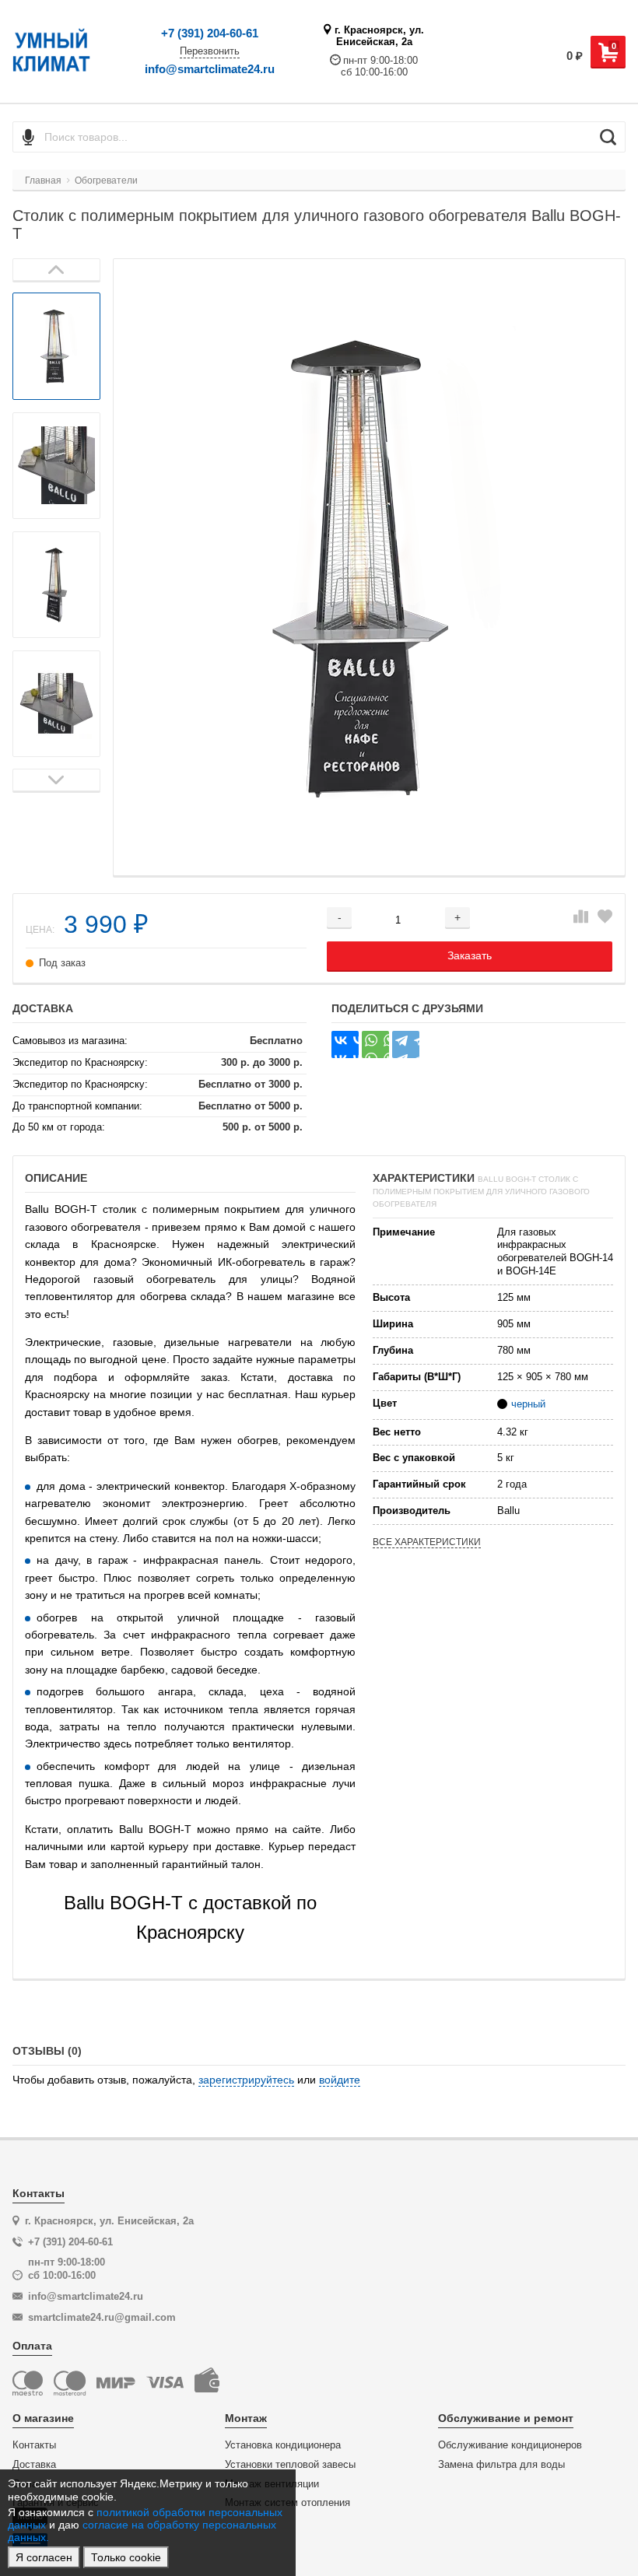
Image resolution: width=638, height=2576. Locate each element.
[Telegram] (406, 1044)
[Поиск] (608, 137)
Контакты (34, 2445)
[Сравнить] (581, 917)
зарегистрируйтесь (246, 2080)
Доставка (34, 2465)
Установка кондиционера (283, 2445)
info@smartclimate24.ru (210, 69)
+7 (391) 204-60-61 (210, 33)
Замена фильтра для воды (501, 2465)
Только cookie (126, 2557)
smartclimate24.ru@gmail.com (102, 2317)
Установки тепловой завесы (290, 2465)
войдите (340, 2080)
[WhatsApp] (375, 1044)
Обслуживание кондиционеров (510, 2445)
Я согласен (44, 2557)
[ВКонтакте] (345, 1044)
